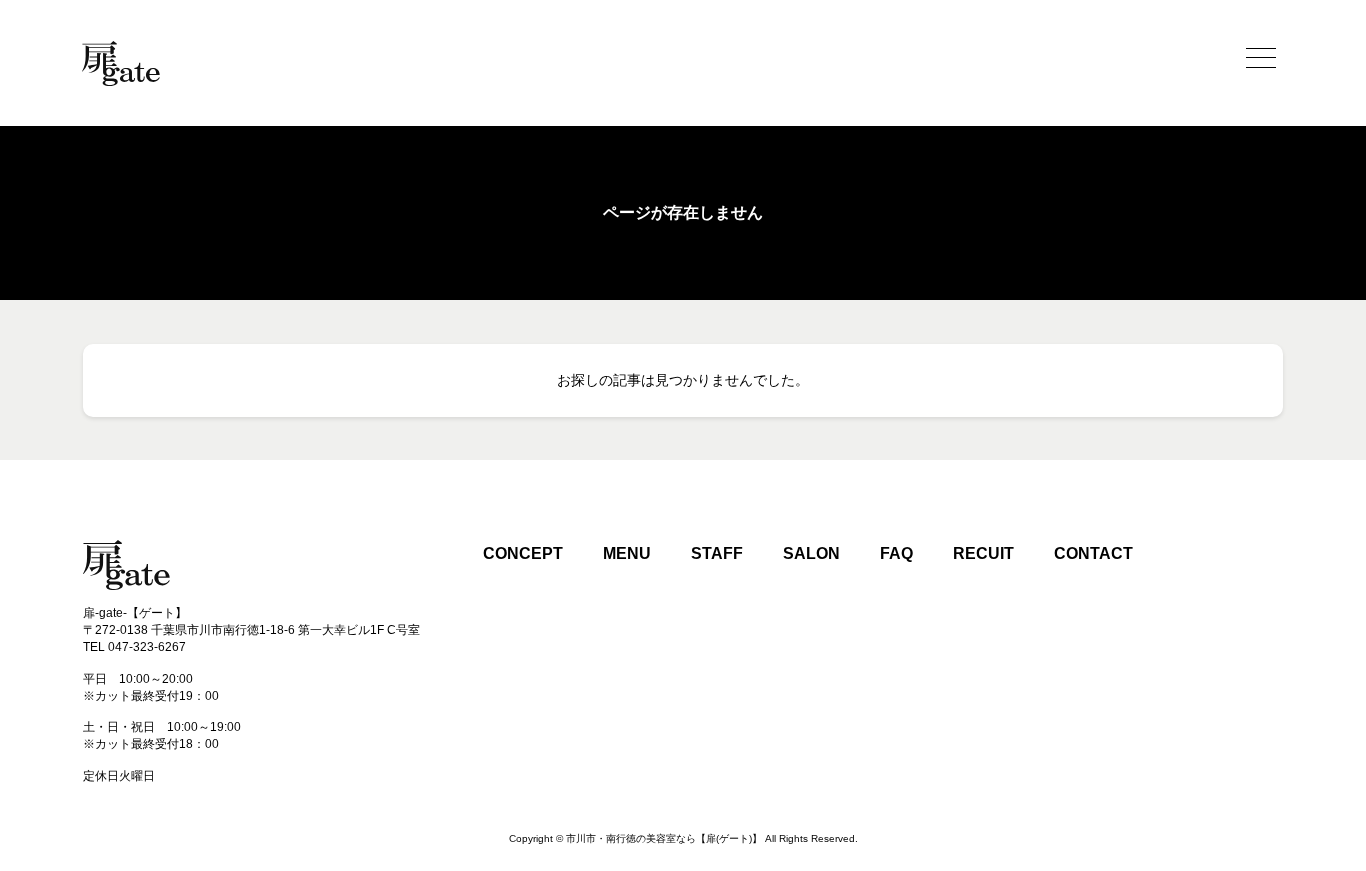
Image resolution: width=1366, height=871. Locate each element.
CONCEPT (523, 553)
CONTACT (1093, 553)
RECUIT (983, 553)
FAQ (896, 553)
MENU (627, 553)
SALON (811, 553)
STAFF (717, 553)
